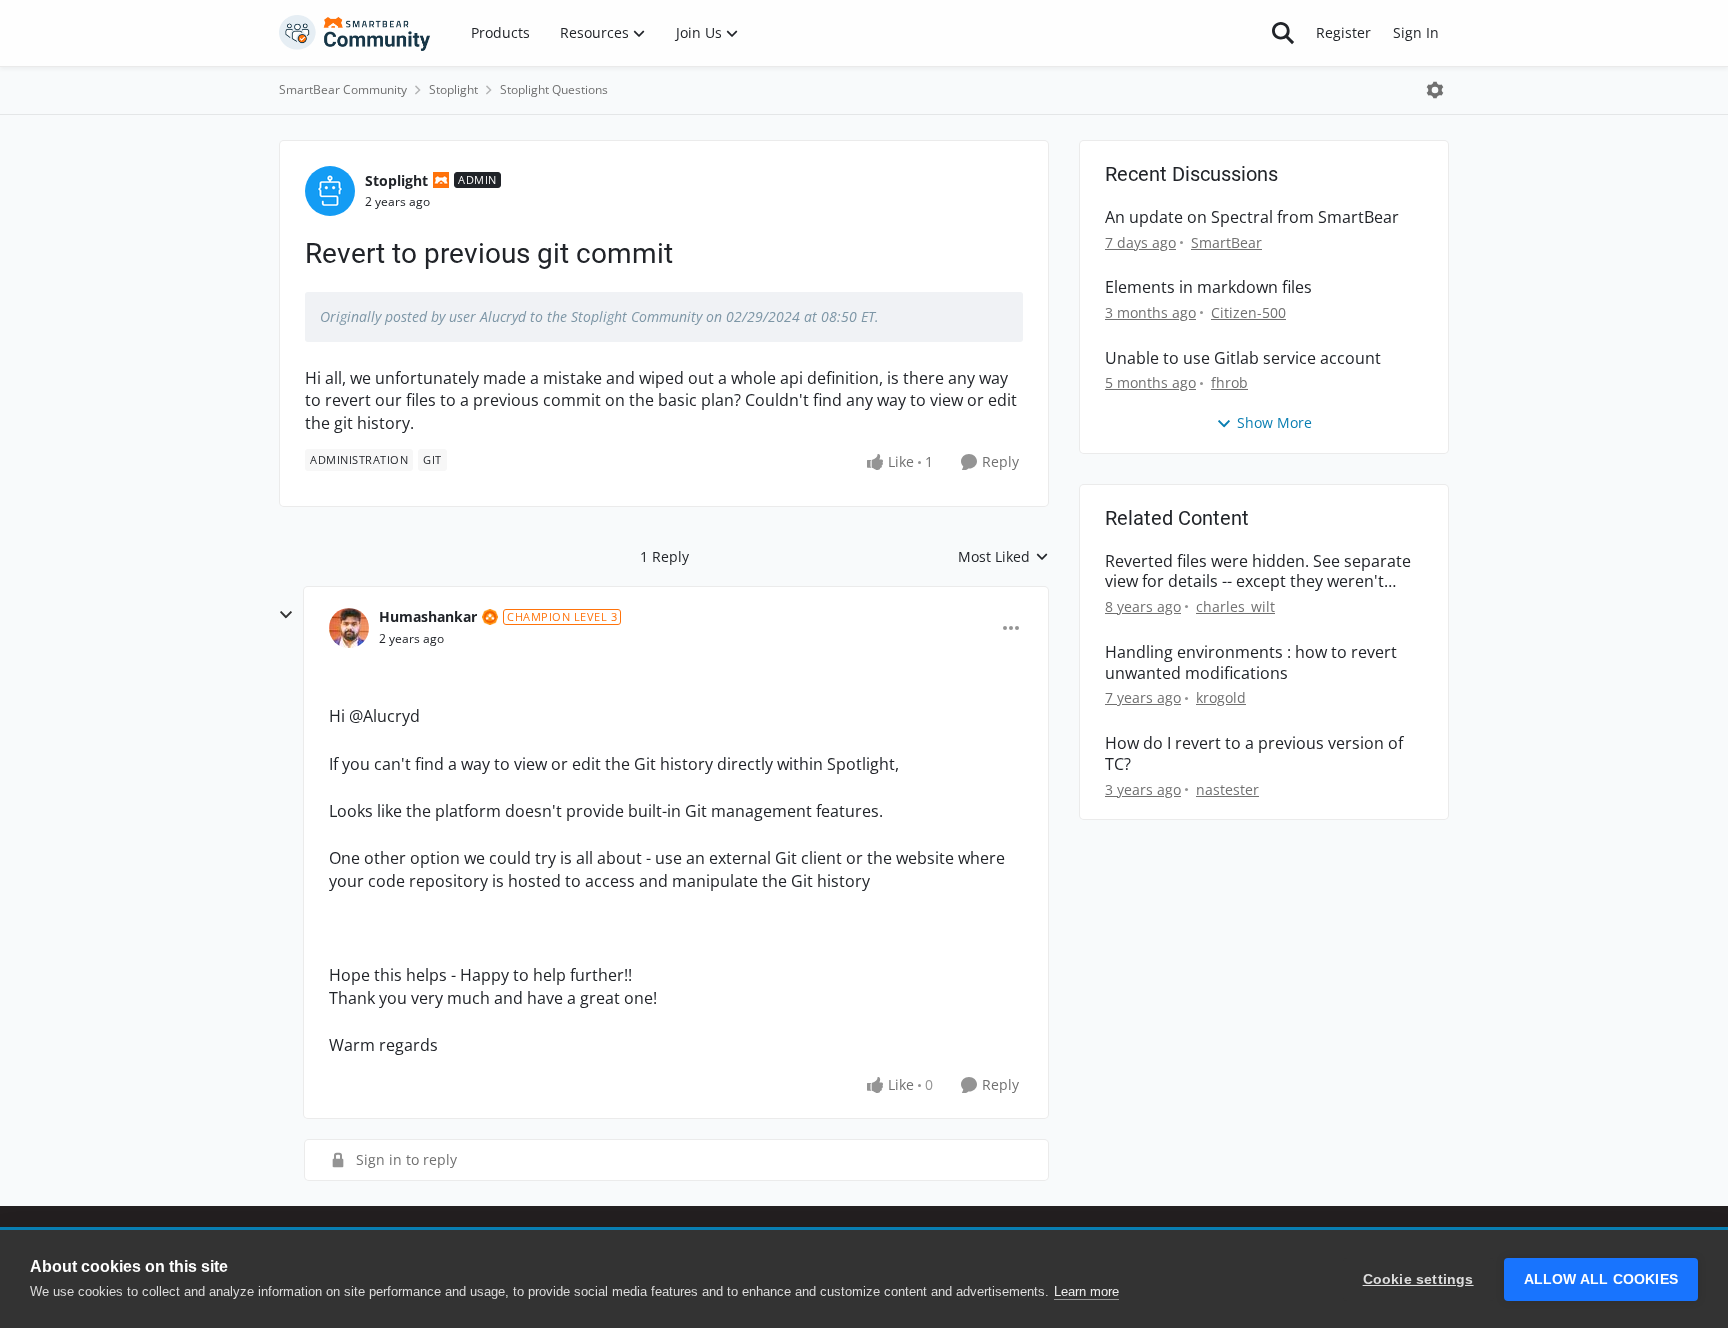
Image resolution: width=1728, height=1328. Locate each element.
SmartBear (1226, 242)
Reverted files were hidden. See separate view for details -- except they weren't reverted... (1258, 572)
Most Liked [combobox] (1003, 557)
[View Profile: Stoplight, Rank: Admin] (330, 191)
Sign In (1416, 32)
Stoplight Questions (554, 89)
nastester (1227, 789)
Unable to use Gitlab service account (1243, 358)
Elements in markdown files (1208, 287)
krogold (1221, 697)
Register (1343, 32)
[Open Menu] (1435, 90)
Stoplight (453, 89)
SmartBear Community (343, 89)
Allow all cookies (1601, 1279)
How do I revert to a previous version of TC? (1254, 754)
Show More (1274, 422)
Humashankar (428, 616)
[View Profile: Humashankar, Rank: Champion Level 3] (349, 628)
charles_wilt (1235, 606)
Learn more (1086, 1291)
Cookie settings (1418, 1279)
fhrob (1229, 382)
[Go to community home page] (355, 33)
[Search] (1283, 33)
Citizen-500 (1248, 312)
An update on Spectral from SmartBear (1252, 217)
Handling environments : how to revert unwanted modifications (1251, 663)
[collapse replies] (286, 615)
